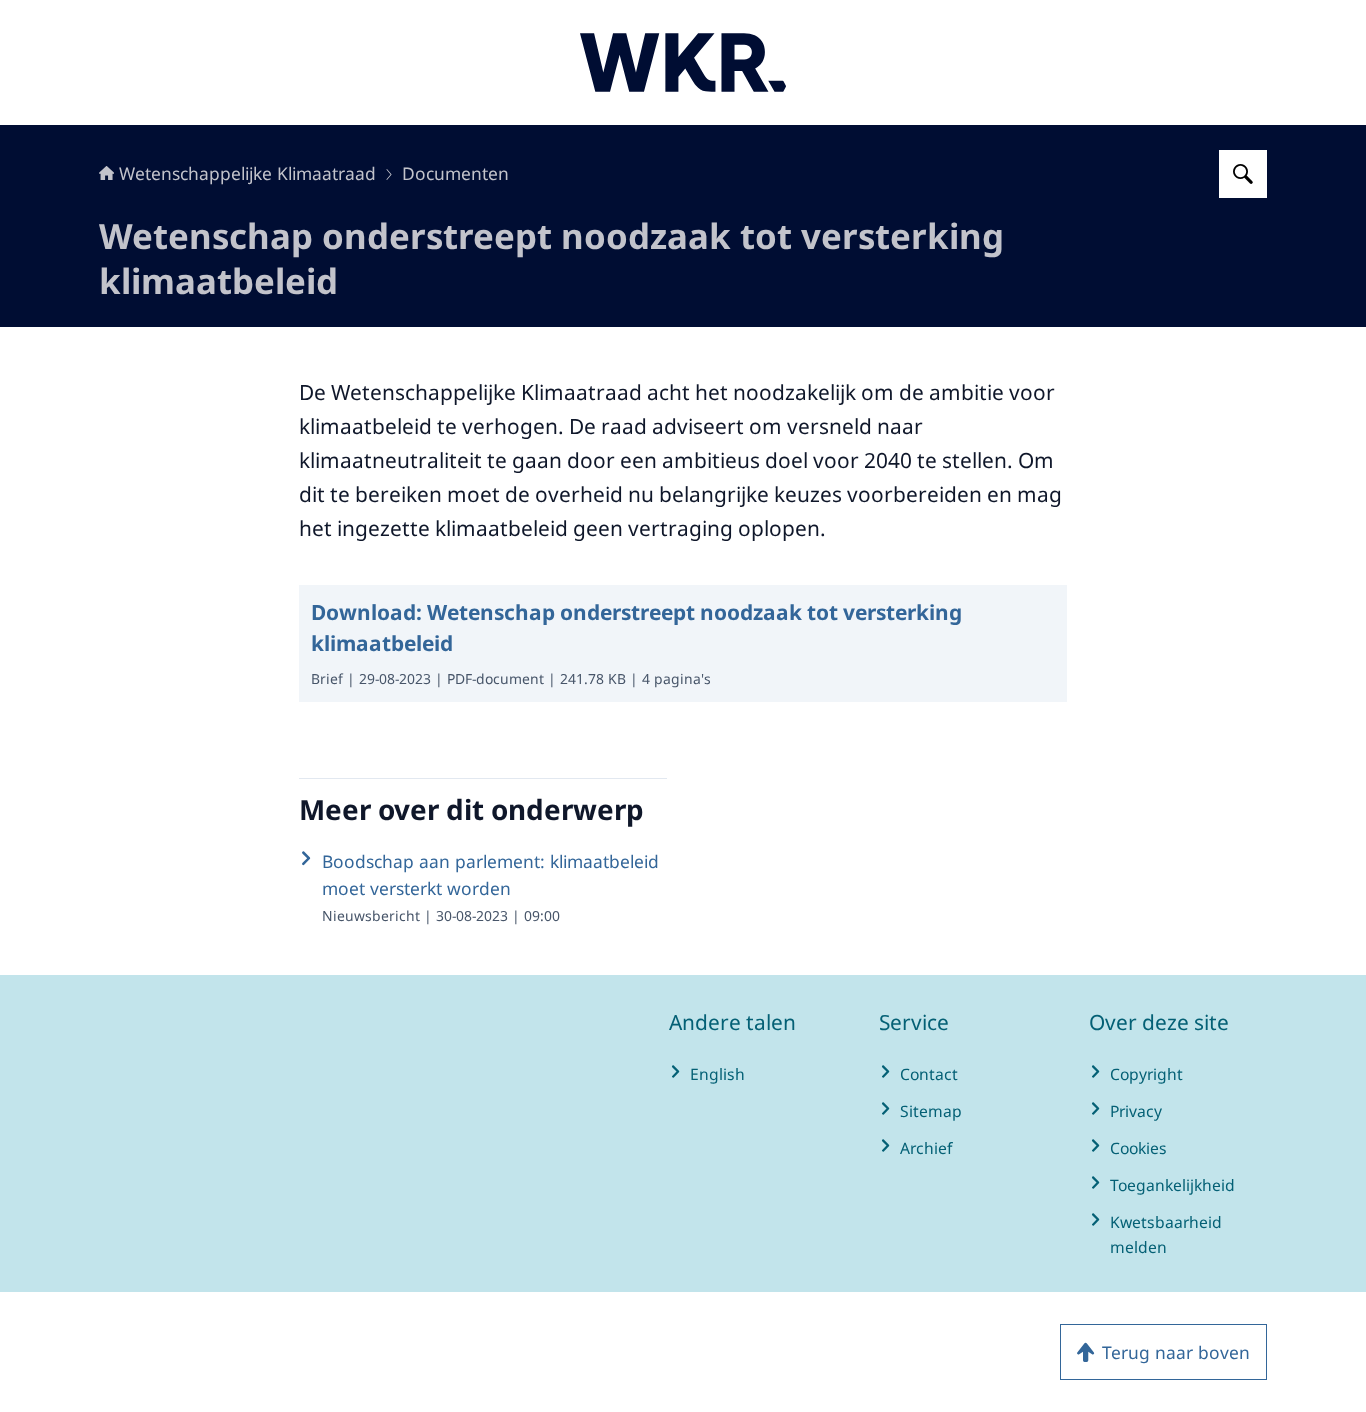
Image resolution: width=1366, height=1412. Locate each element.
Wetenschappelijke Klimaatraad (247, 173)
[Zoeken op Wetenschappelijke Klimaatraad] (1243, 174)
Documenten (455, 173)
